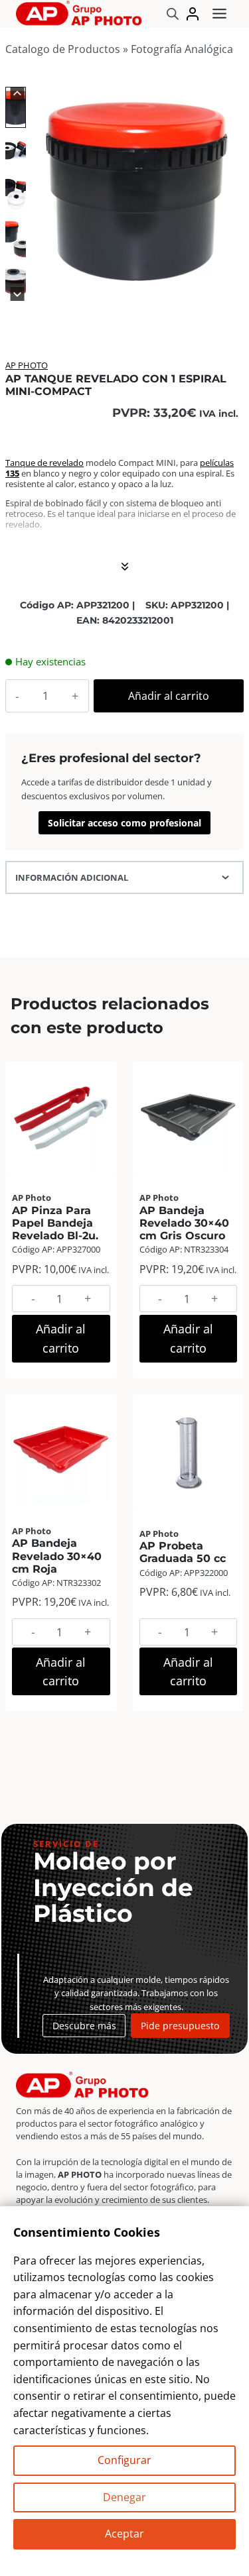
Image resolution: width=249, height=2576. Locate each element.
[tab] (115, 284)
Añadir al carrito (169, 696)
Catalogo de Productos (63, 49)
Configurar (124, 2460)
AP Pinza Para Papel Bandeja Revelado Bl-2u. (55, 1223)
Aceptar (124, 2534)
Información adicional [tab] (72, 877)
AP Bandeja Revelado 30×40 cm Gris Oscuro (184, 1223)
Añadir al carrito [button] (61, 1338)
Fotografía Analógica (182, 49)
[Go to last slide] (18, 94)
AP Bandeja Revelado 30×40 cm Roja (57, 1556)
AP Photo (27, 365)
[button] (16, 107)
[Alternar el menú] (219, 14)
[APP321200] (136, 191)
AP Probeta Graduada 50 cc (183, 1552)
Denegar (124, 2497)
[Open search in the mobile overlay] (173, 14)
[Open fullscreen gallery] (230, 284)
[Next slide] (18, 294)
